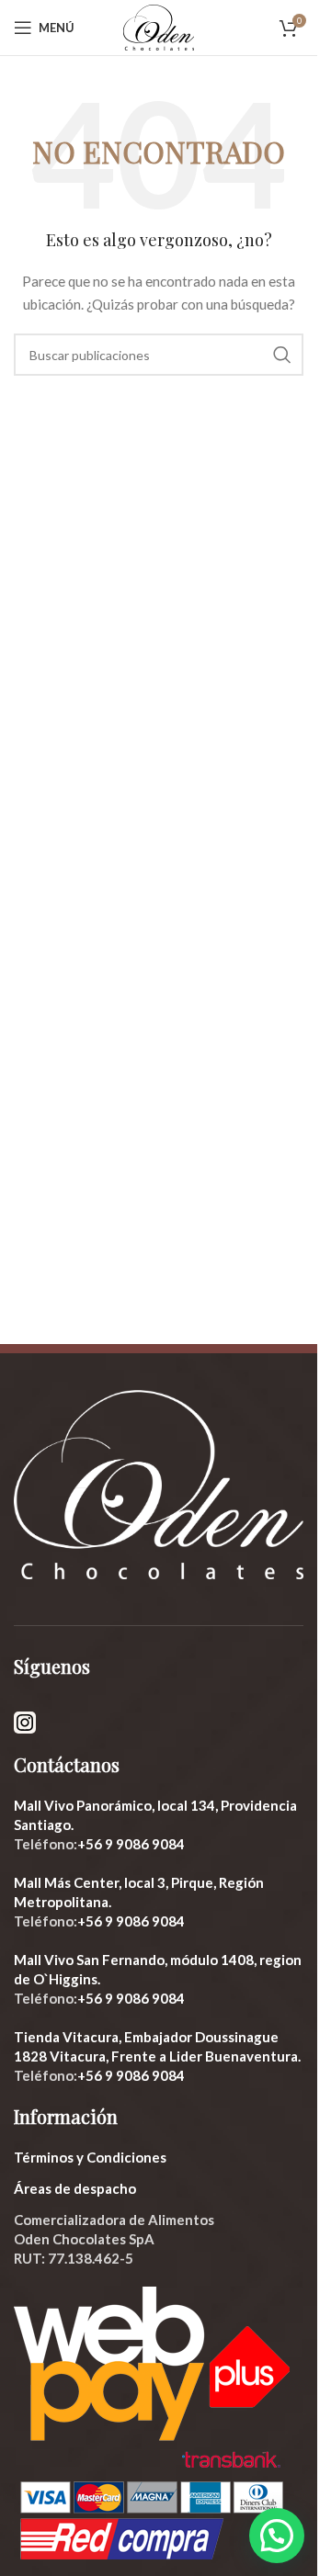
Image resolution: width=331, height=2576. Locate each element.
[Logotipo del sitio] (158, 26)
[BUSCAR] (282, 355)
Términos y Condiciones (90, 2157)
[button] (277, 2536)
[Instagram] (25, 1720)
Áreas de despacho (75, 2188)
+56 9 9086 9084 (131, 1844)
